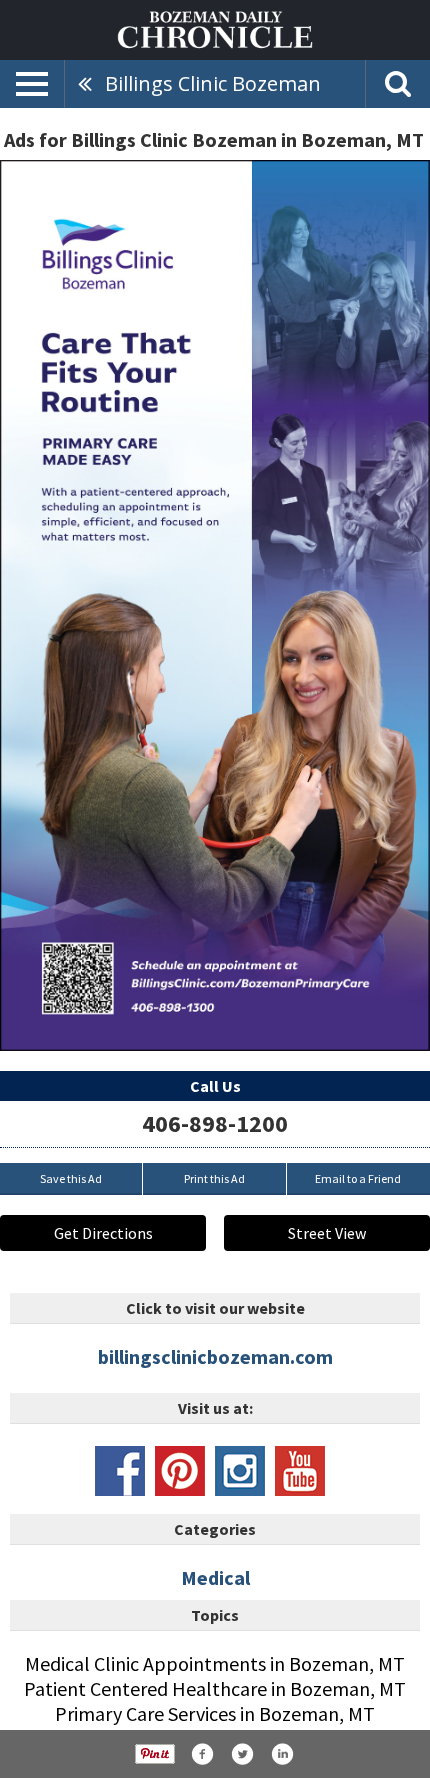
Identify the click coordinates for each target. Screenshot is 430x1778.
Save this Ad (71, 1178)
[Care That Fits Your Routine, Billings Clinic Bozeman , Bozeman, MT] (215, 605)
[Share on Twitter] (242, 1754)
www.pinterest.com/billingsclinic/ (180, 1471)
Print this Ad (214, 1178)
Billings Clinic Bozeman (213, 83)
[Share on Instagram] (282, 1754)
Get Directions (103, 1233)
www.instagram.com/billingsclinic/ (240, 1471)
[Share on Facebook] (202, 1754)
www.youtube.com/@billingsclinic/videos (300, 1471)
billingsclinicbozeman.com (215, 1356)
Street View (327, 1233)
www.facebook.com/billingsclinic (120, 1471)
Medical (215, 1577)
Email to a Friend (358, 1178)
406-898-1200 (215, 1123)
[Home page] (215, 28)
